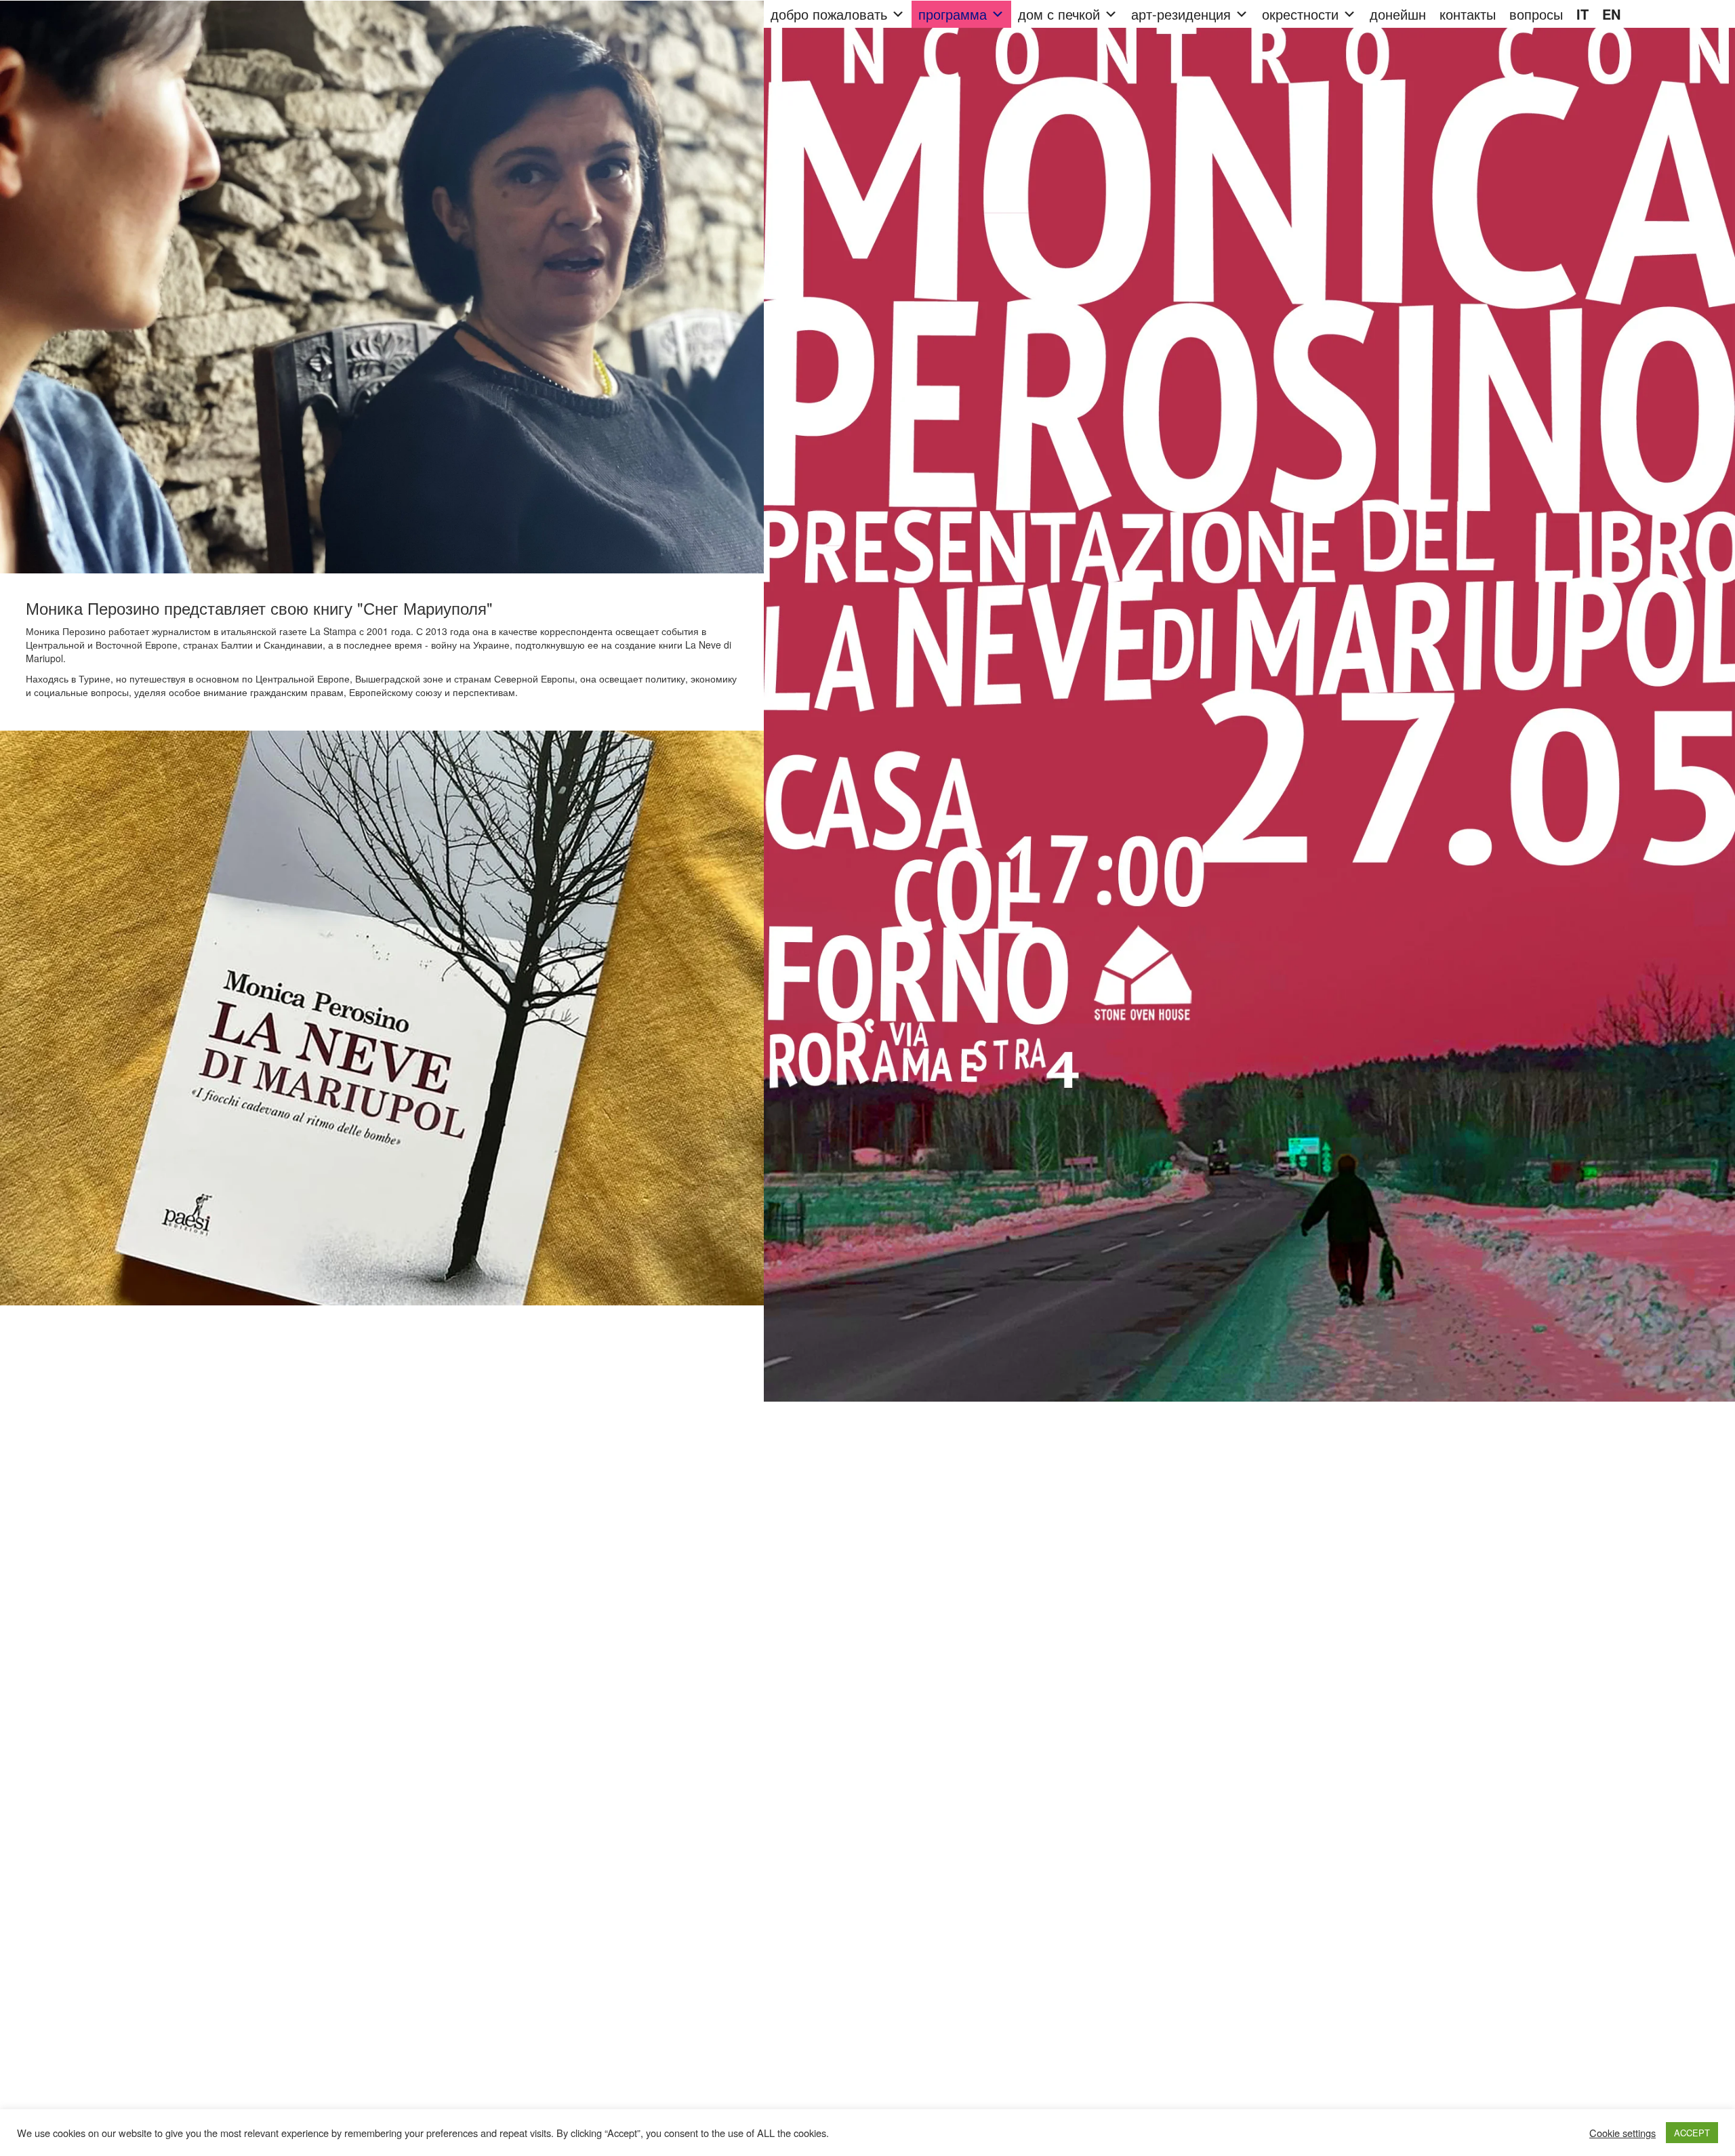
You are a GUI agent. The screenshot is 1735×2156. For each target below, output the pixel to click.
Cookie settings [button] (1622, 2133)
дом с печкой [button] (1059, 14)
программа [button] (953, 14)
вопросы (1536, 14)
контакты (1468, 14)
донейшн (1398, 14)
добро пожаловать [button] (829, 14)
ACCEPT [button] (1692, 2133)
